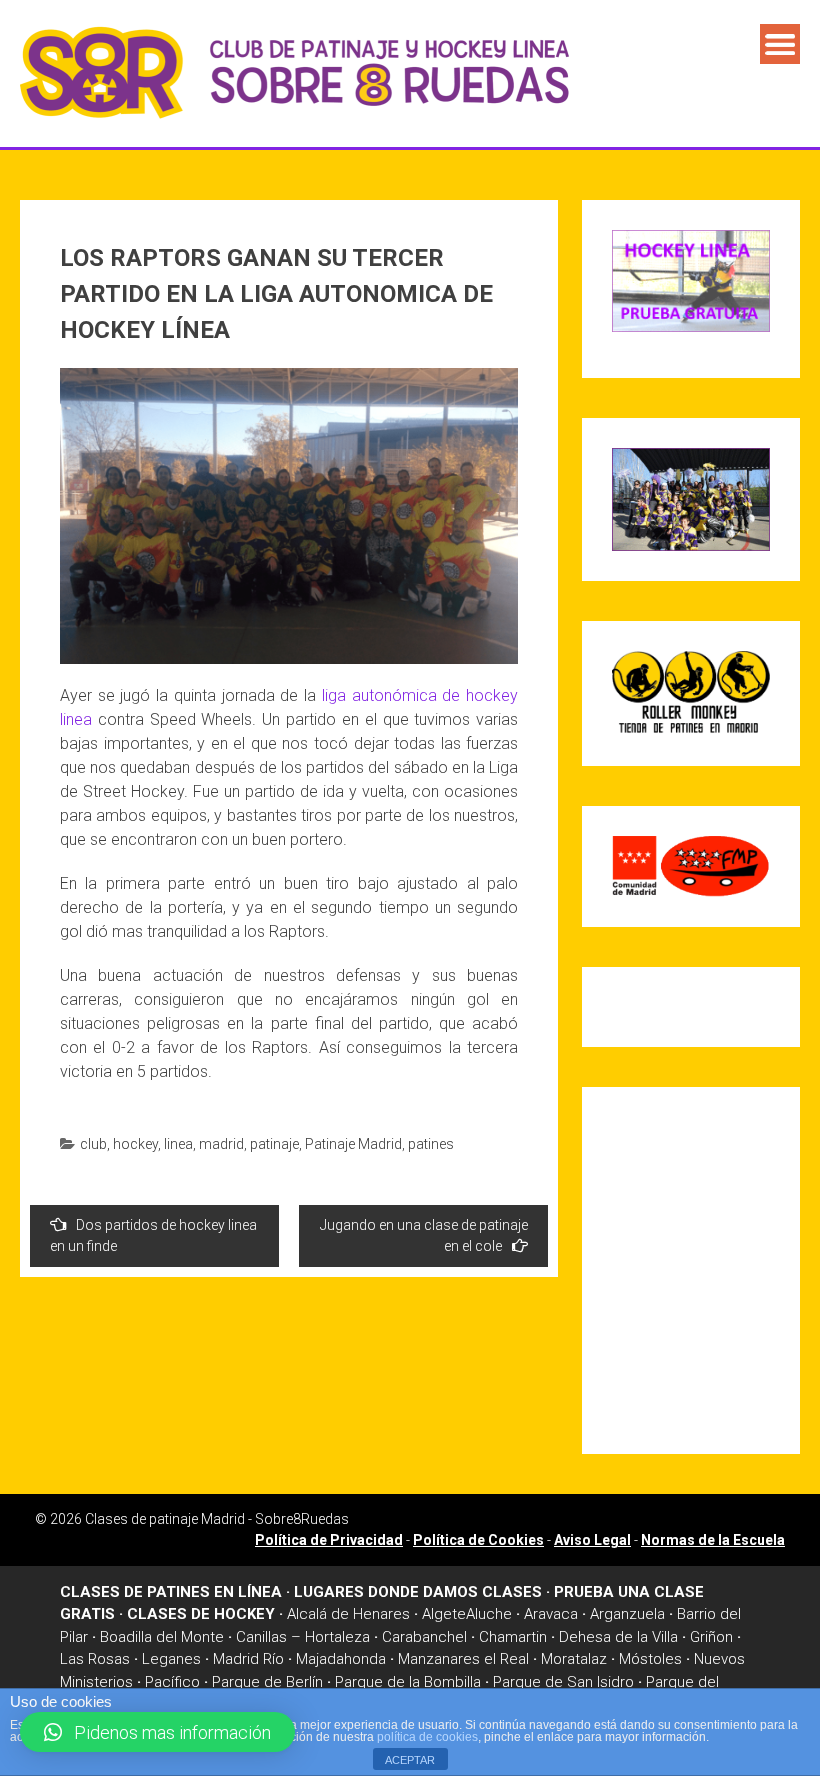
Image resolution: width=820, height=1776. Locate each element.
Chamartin (513, 1637)
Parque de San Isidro (563, 1682)
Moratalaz (574, 1659)
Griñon (711, 1637)
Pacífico (172, 1682)
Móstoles (650, 1659)
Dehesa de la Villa (618, 1637)
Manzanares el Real (463, 1659)
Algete (444, 1614)
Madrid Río (248, 1659)
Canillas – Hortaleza (303, 1637)
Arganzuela (627, 1614)
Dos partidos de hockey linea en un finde (153, 1235)
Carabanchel (424, 1637)
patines (431, 1144)
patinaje (274, 1144)
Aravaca (551, 1614)
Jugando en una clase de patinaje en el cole (424, 1235)
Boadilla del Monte (162, 1637)
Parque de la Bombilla (408, 1682)
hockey (135, 1144)
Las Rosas (95, 1659)
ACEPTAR (410, 1760)
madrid (221, 1144)
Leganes (171, 1659)
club (93, 1144)
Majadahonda (341, 1659)
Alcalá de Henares (348, 1614)
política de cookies (427, 1737)
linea (178, 1144)
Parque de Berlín (267, 1682)
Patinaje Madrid (353, 1144)
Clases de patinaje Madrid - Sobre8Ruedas (217, 1519)
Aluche (489, 1614)
